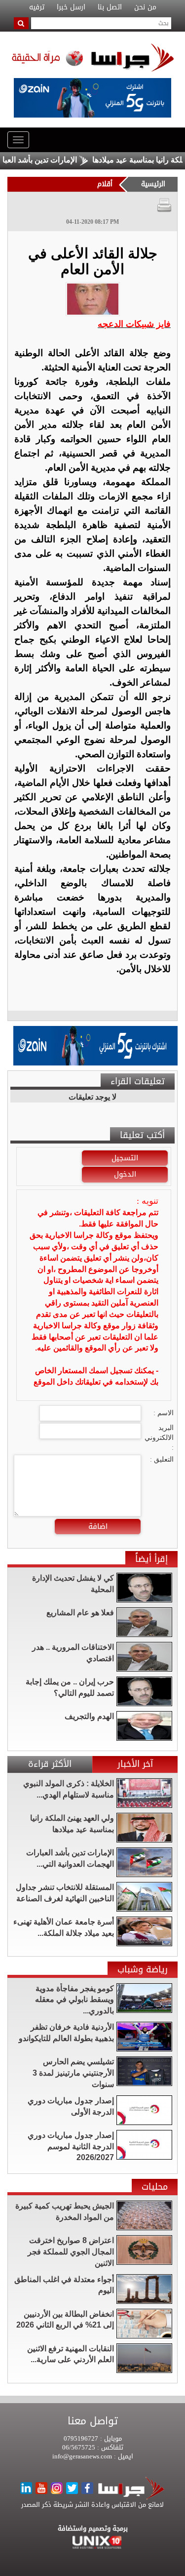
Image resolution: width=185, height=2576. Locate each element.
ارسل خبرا (71, 7)
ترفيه (37, 7)
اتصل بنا (110, 7)
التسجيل (125, 1158)
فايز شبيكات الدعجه (134, 324)
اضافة (98, 1526)
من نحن (145, 7)
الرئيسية (153, 184)
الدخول (125, 1174)
